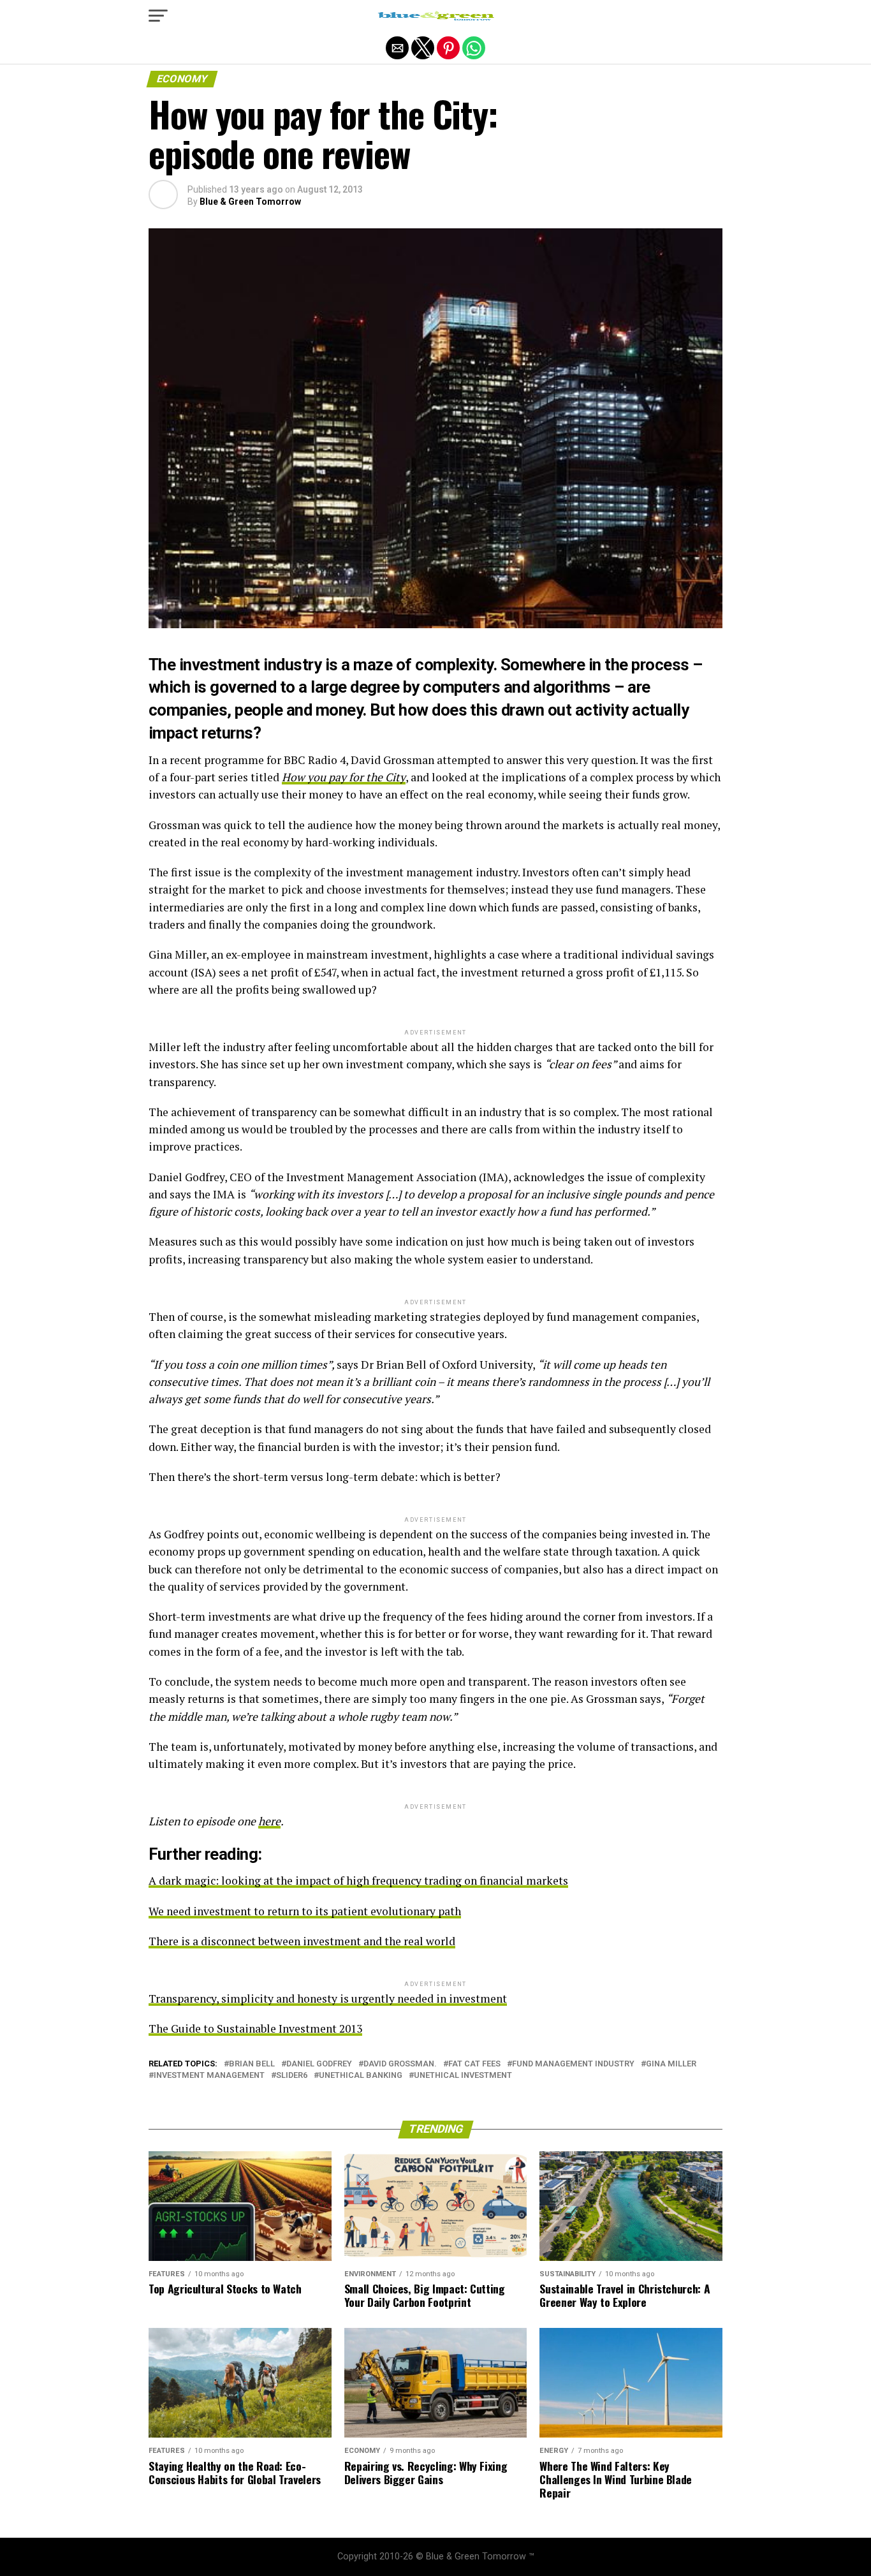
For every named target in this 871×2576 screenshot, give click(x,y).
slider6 (292, 2076)
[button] (158, 16)
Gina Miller (671, 2064)
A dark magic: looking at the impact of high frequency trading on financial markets (358, 1880)
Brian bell (252, 2064)
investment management (209, 2076)
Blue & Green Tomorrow (250, 202)
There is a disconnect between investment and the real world (302, 1941)
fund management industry (573, 2064)
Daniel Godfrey (319, 2064)
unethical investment (463, 2076)
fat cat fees (474, 2064)
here (269, 1821)
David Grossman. (400, 2064)
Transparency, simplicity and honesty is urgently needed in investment (328, 1998)
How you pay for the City (344, 777)
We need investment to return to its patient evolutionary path (305, 1911)
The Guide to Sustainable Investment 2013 (255, 2028)
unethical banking (361, 2076)
